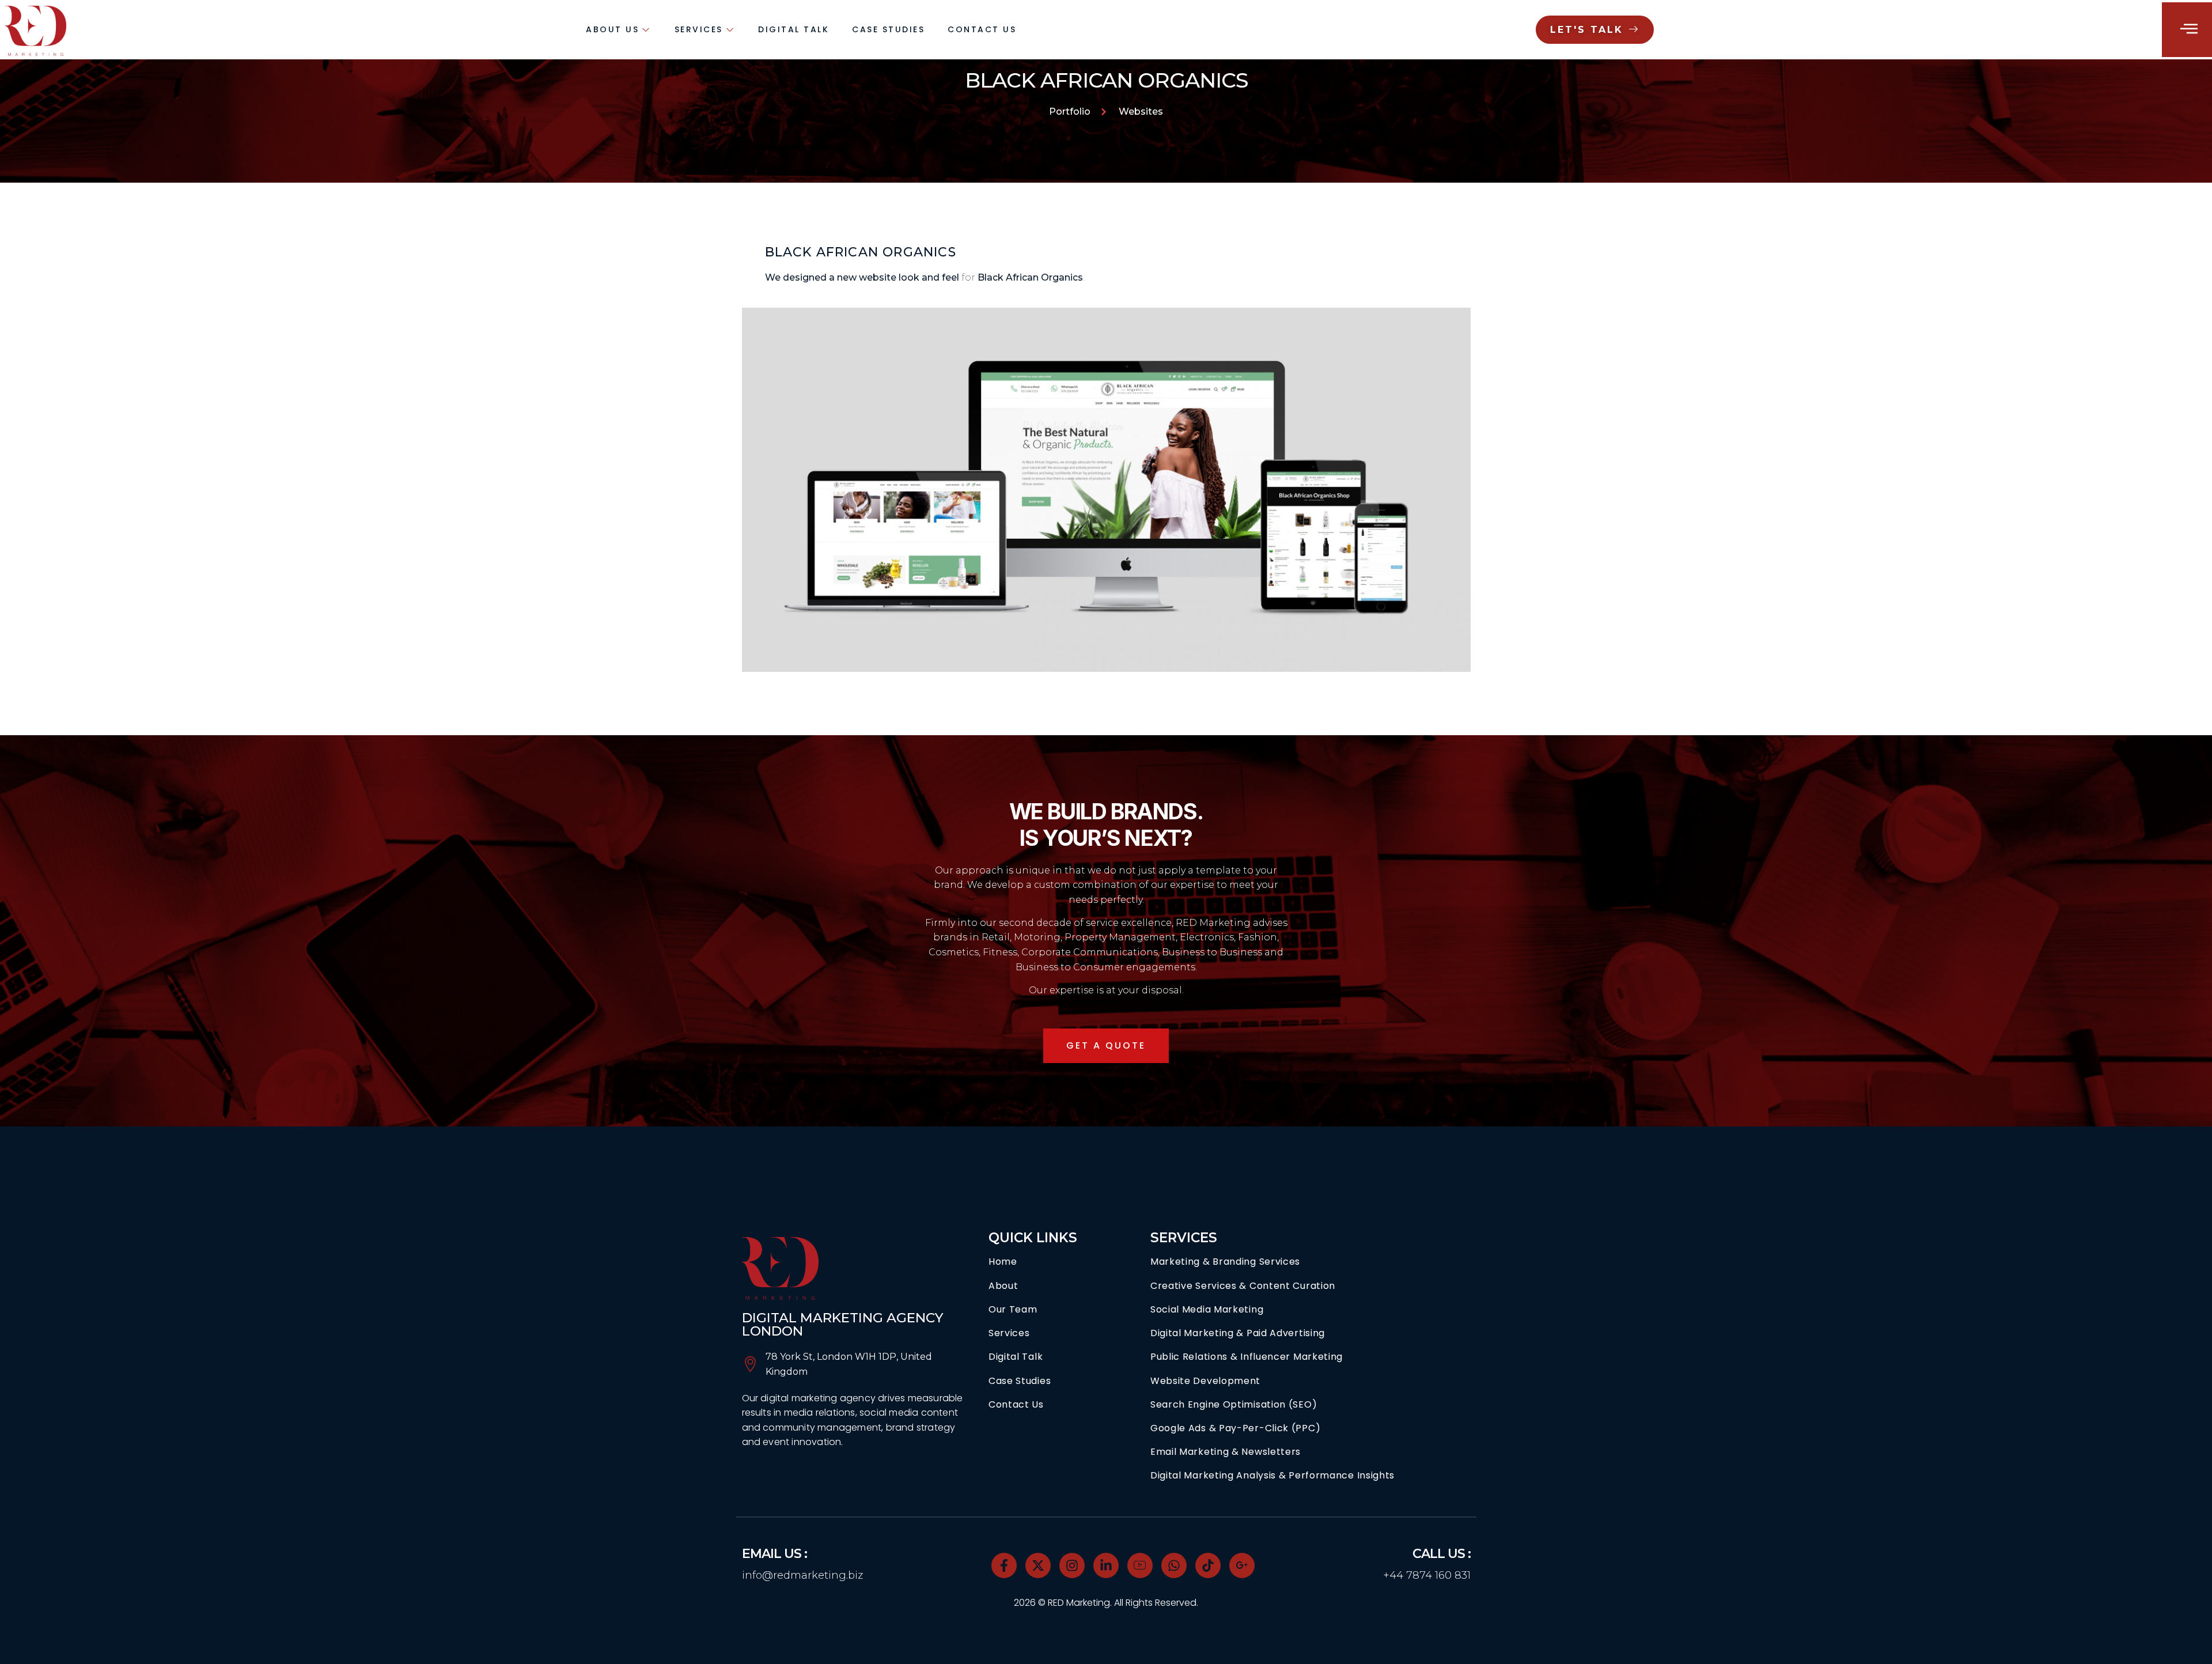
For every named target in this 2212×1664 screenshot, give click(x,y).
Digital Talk (793, 29)
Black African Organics (1030, 277)
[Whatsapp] (1174, 1565)
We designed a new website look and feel (862, 277)
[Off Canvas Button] (2189, 29)
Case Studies (888, 29)
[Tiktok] (1208, 1565)
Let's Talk (1587, 30)
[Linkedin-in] (1106, 1565)
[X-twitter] (1038, 1565)
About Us (612, 29)
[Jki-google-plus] (1242, 1565)
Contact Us (982, 29)
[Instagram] (1072, 1565)
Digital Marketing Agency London (843, 1324)
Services (699, 29)
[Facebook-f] (1004, 1565)
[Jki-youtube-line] (1140, 1565)
